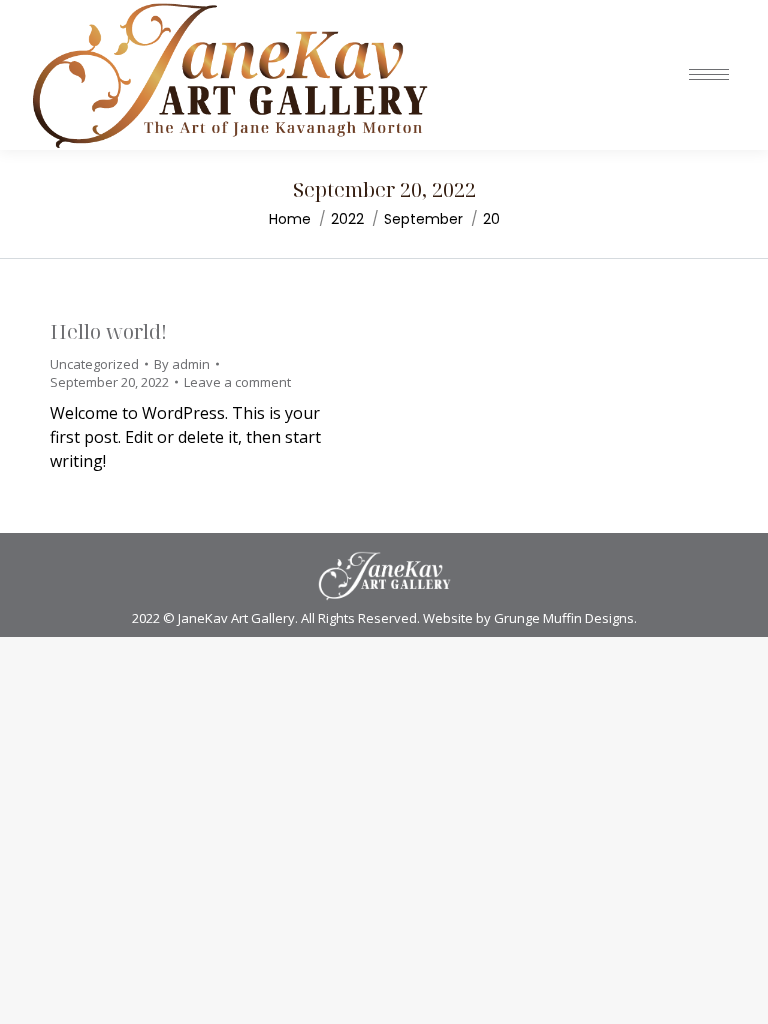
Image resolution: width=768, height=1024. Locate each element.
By (182, 364)
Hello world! (108, 331)
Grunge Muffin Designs (564, 618)
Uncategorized (94, 364)
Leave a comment (237, 382)
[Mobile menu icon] (709, 74)
